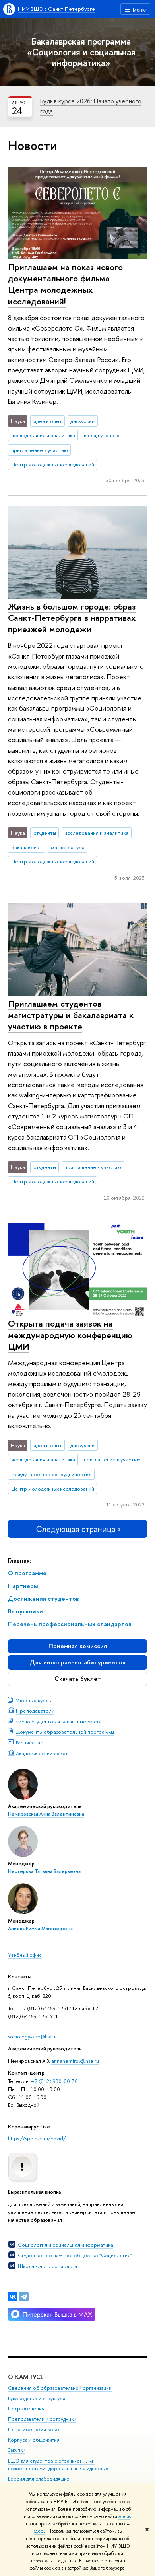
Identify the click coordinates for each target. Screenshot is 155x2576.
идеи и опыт (48, 421)
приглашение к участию (40, 450)
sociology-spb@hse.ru (33, 2036)
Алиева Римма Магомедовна (40, 1929)
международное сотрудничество (51, 1474)
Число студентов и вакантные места (59, 1721)
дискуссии (82, 421)
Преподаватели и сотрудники (42, 2419)
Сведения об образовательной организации (60, 2388)
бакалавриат (27, 847)
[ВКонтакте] (13, 2297)
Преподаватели (35, 1711)
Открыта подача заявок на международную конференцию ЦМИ (70, 1335)
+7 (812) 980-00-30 (54, 2081)
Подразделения (26, 2409)
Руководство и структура (37, 2398)
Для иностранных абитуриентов (77, 1662)
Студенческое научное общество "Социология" (75, 2255)
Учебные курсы (34, 1700)
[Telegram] (24, 2297)
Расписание (30, 1742)
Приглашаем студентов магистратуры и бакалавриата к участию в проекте (71, 1015)
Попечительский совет (35, 2429)
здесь (124, 2516)
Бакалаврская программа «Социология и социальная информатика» (81, 52)
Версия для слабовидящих (39, 2479)
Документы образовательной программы (65, 1732)
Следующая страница (76, 1529)
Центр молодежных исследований (53, 464)
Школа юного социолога (47, 2266)
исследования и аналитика (43, 435)
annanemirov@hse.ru (75, 2061)
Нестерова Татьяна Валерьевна (44, 1871)
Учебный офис (25, 1955)
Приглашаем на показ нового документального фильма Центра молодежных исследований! (65, 284)
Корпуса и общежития (34, 2440)
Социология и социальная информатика (66, 2245)
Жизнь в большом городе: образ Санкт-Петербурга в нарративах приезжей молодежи (72, 618)
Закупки (17, 2450)
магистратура (68, 847)
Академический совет (42, 1753)
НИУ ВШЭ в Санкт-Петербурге (56, 9)
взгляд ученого (102, 435)
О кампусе (26, 2377)
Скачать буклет (78, 1679)
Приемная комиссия (78, 1646)
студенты (45, 833)
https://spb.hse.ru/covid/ (37, 2138)
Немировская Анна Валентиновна (46, 1814)
